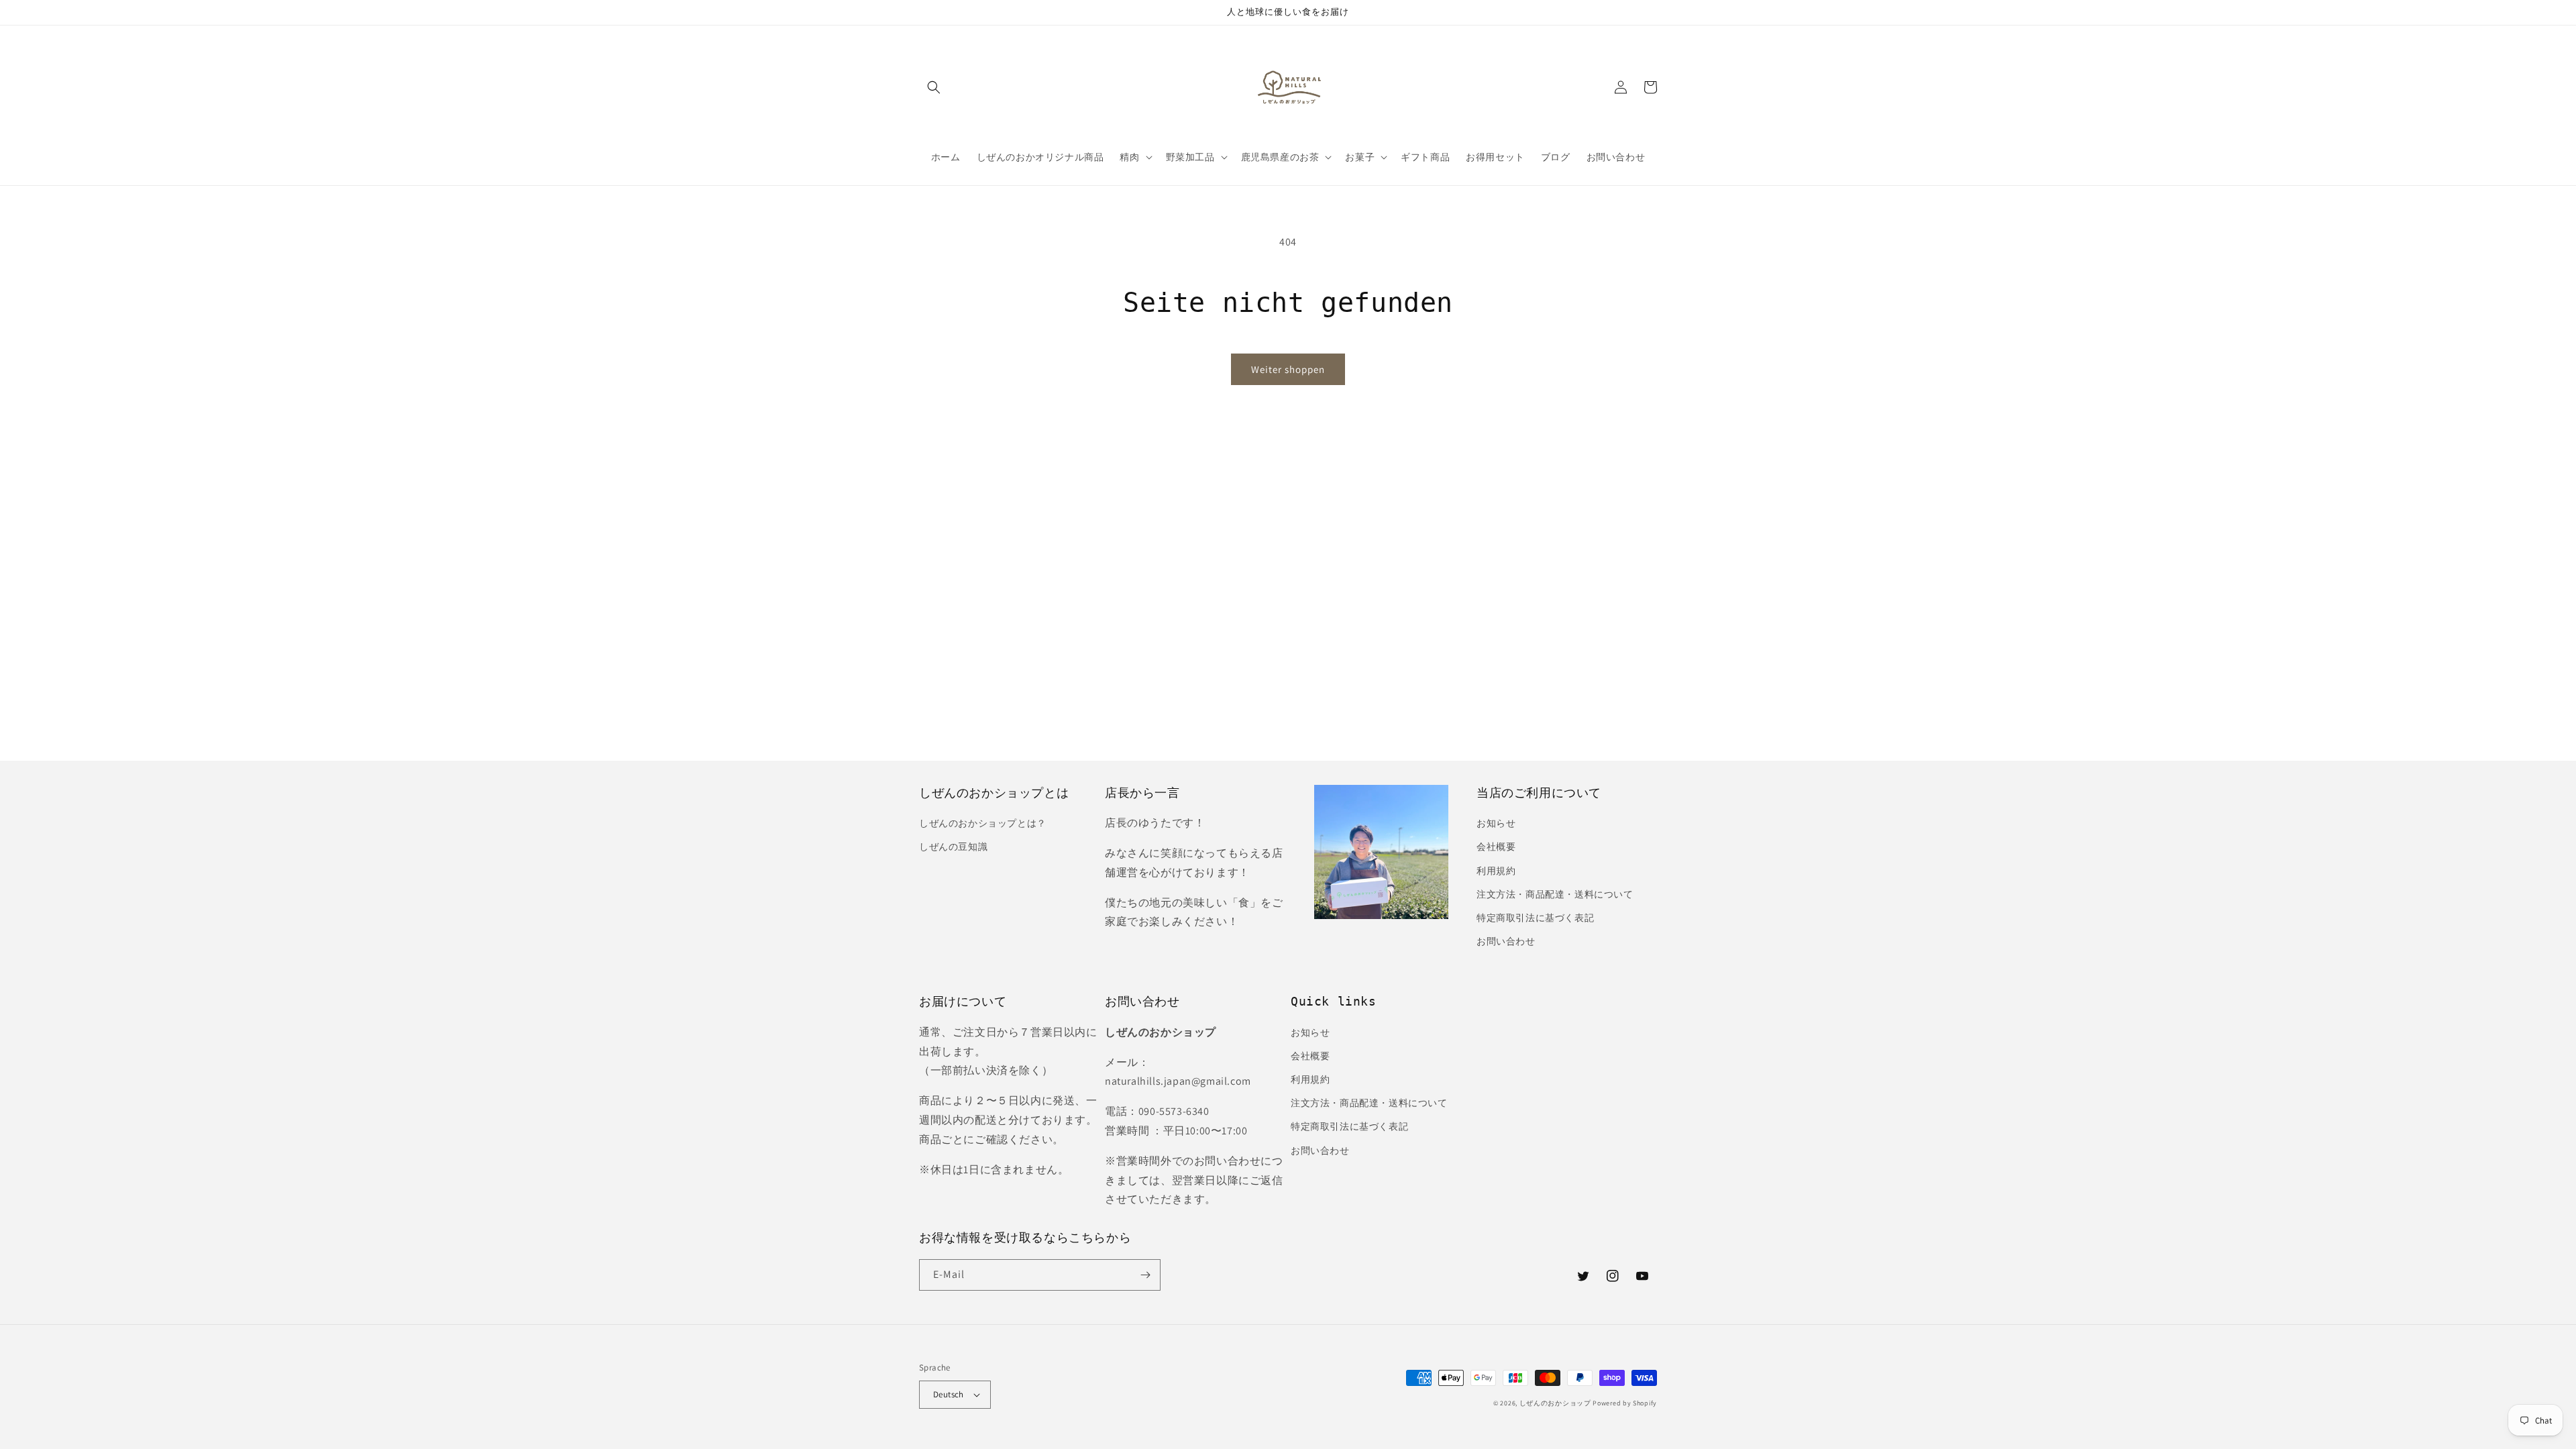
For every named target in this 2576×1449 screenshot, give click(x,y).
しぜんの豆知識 (953, 847)
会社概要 (1496, 847)
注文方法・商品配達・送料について (1555, 894)
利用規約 (1496, 871)
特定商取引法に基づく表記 (1535, 918)
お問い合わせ (1506, 941)
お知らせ (1496, 823)
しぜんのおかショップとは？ (983, 823)
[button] (934, 87)
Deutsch (949, 1394)
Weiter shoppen (1288, 369)
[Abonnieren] (1145, 1275)
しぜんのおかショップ (1555, 1403)
